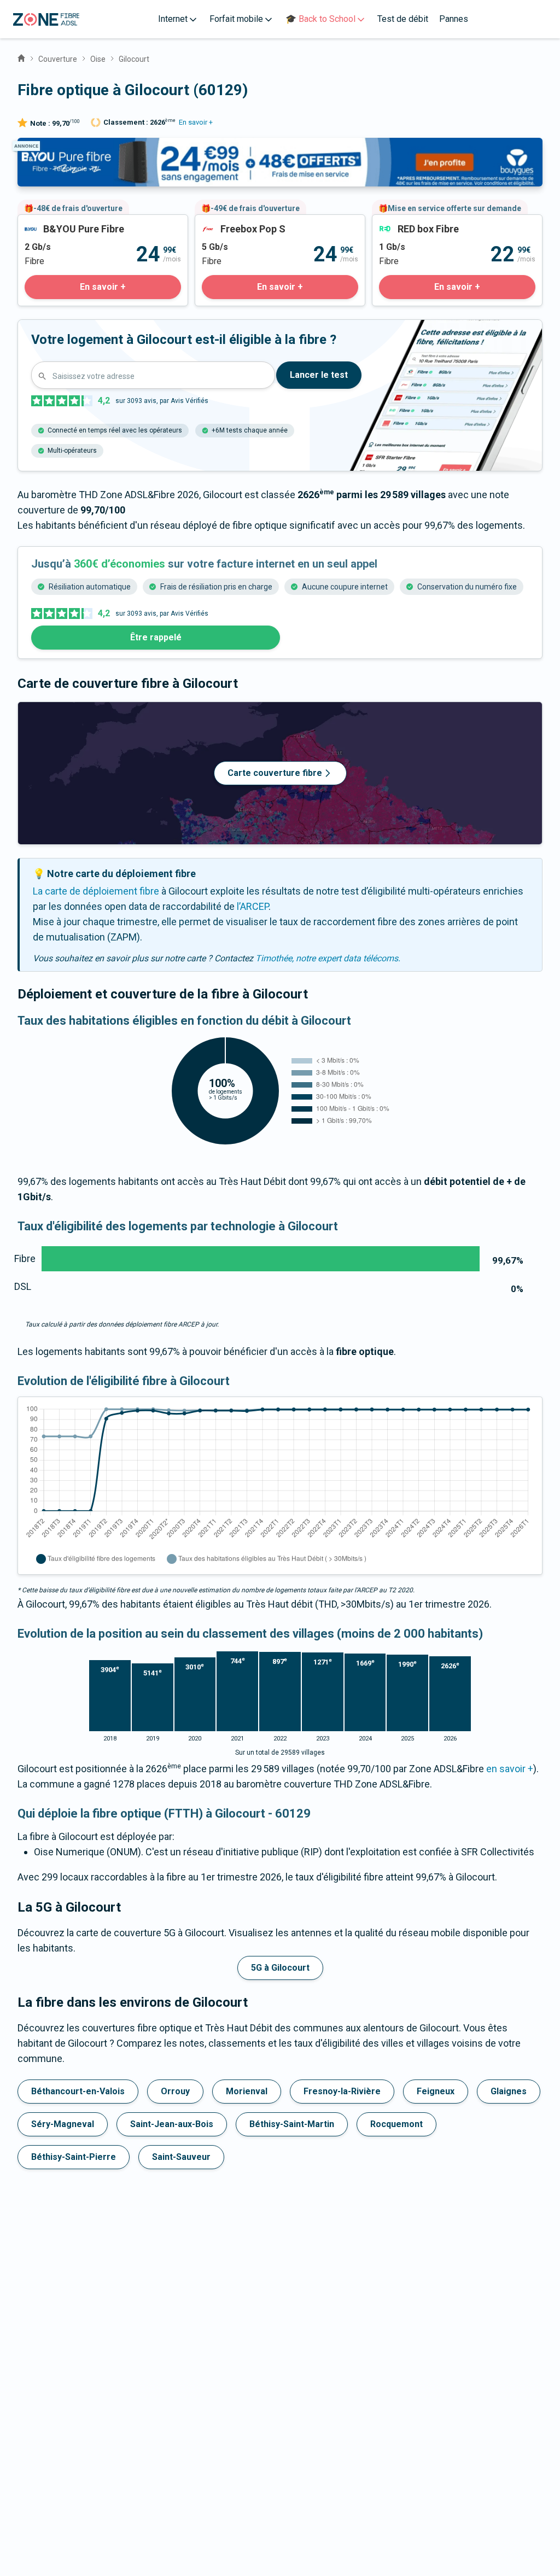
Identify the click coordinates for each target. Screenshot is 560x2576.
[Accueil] (21, 57)
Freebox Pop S (226, 222)
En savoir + (196, 122)
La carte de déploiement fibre (96, 891)
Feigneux (436, 2091)
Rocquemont (396, 2124)
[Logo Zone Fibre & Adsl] (46, 19)
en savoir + (510, 1769)
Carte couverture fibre (275, 773)
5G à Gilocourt (280, 1968)
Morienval (247, 2091)
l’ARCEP (253, 906)
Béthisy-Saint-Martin (292, 2124)
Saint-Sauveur (181, 2157)
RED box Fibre (402, 222)
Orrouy (175, 2091)
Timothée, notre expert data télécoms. (328, 958)
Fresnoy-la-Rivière (342, 2091)
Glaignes (509, 2091)
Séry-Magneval (63, 2124)
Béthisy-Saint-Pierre (74, 2157)
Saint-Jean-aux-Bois (172, 2124)
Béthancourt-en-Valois (78, 2091)
